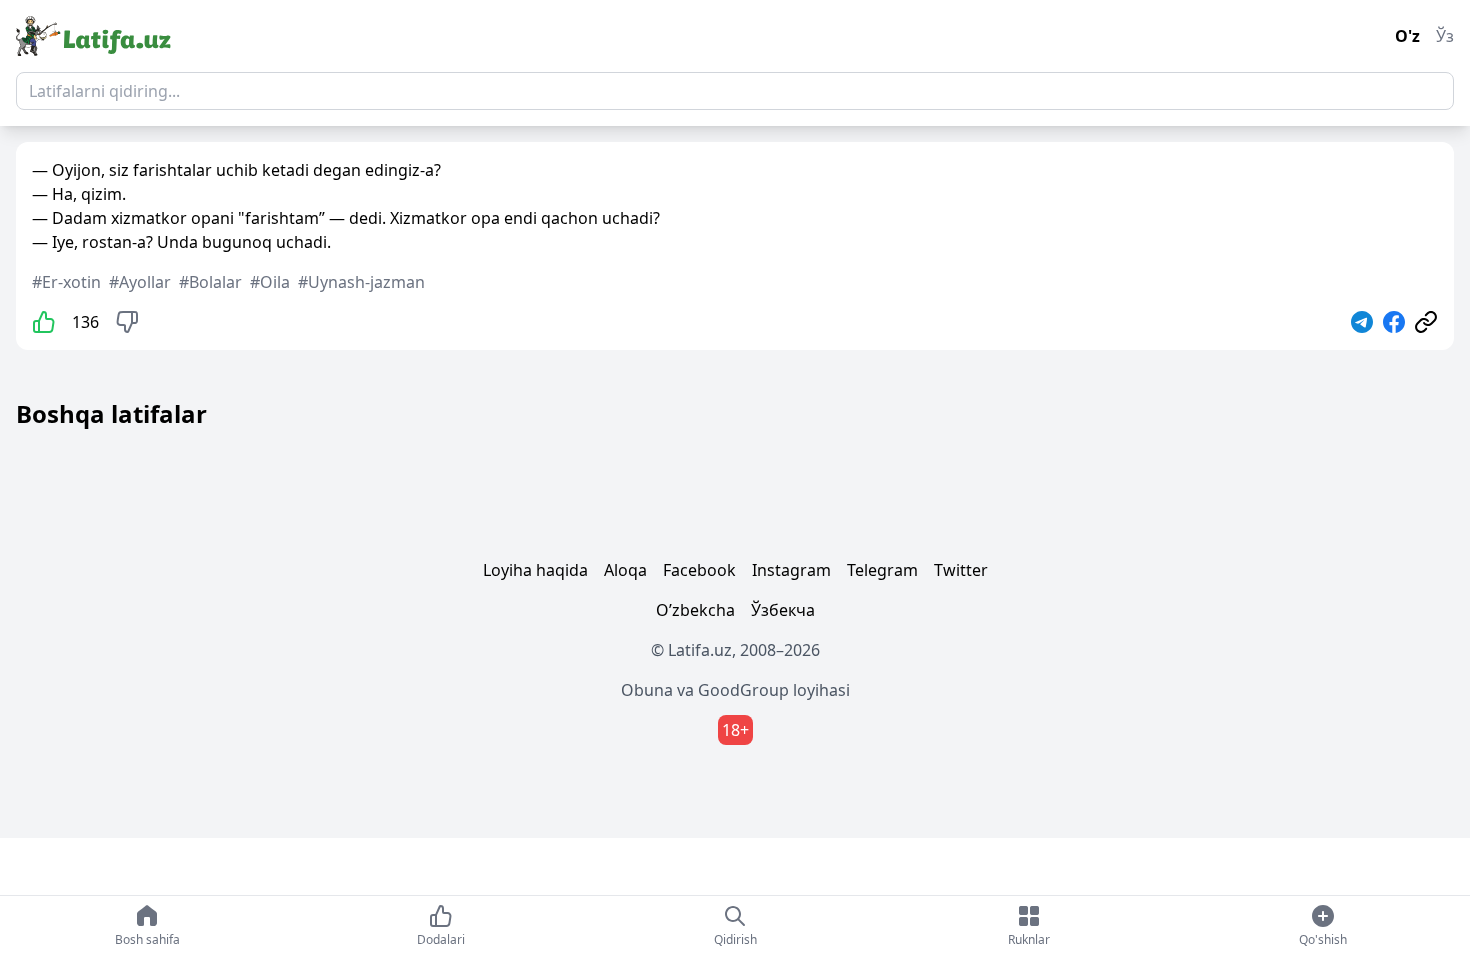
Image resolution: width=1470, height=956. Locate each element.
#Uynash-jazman (361, 282)
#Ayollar (140, 282)
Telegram (882, 570)
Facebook (699, 570)
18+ (735, 730)
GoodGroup (743, 690)
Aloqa (625, 570)
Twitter (961, 570)
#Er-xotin (66, 282)
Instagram (791, 570)
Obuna (647, 690)
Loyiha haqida (535, 570)
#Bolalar (210, 282)
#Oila (270, 282)
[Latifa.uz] (93, 36)
